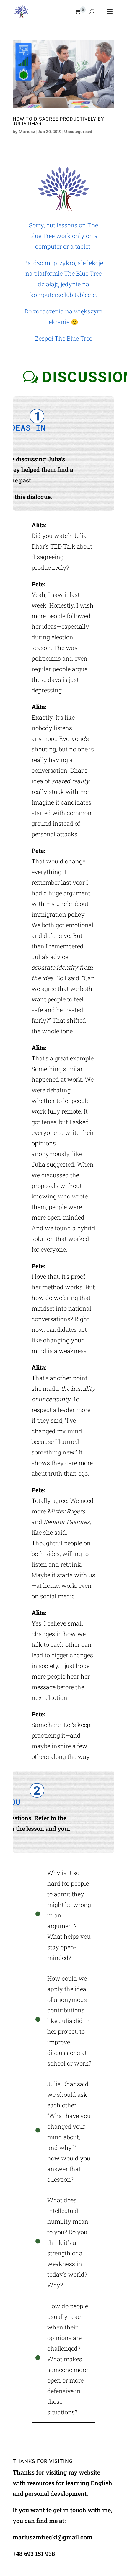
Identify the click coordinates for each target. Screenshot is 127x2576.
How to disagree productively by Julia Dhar (58, 121)
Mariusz (27, 131)
